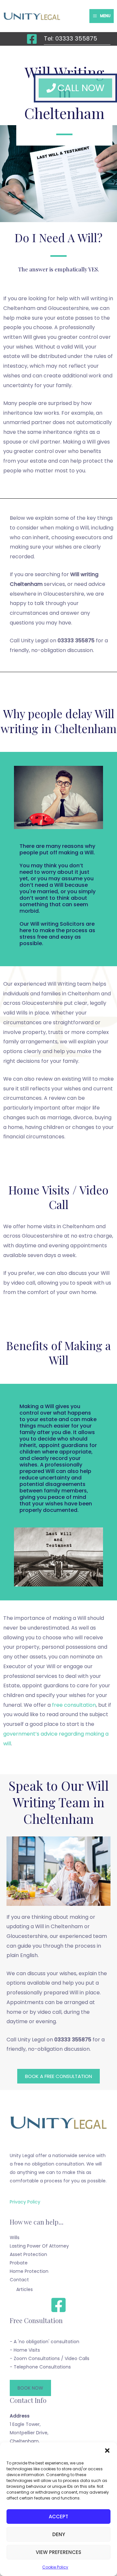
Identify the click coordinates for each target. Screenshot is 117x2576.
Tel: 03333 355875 (71, 38)
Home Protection (29, 2271)
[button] (107, 2451)
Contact (19, 2280)
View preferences (58, 2552)
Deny (59, 2534)
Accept (58, 2517)
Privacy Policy (25, 2202)
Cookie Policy (55, 2567)
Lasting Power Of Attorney (39, 2246)
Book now (30, 2388)
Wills (15, 2238)
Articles (25, 2289)
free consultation (74, 1705)
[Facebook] (32, 39)
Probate (19, 2263)
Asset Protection (28, 2254)
